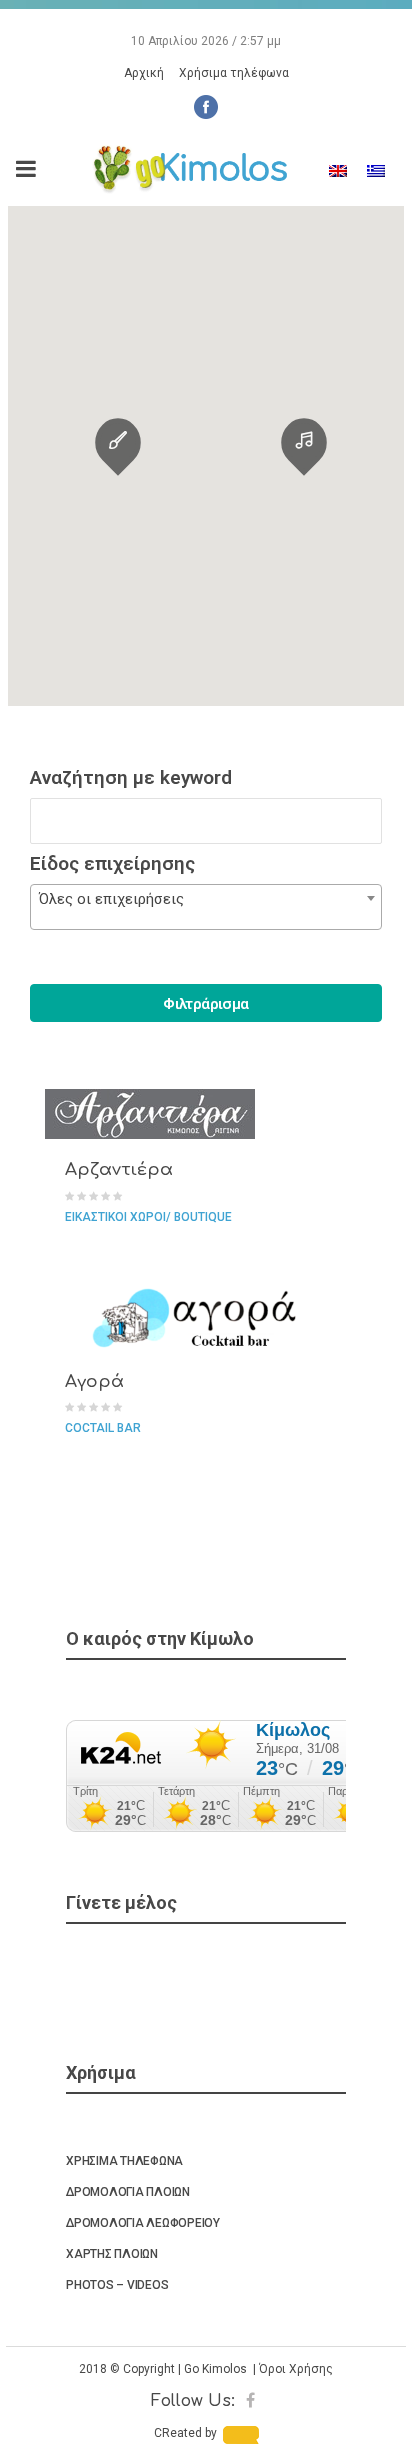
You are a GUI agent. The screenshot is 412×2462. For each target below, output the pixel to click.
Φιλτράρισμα (205, 1004)
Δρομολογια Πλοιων (128, 2192)
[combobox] (206, 907)
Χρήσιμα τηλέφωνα (234, 73)
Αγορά (94, 1381)
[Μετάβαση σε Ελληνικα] (376, 171)
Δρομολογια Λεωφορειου (143, 2223)
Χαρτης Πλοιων (112, 2254)
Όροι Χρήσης (296, 2369)
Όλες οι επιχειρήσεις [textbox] (111, 899)
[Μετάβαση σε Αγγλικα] (338, 171)
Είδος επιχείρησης (112, 863)
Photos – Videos (117, 2285)
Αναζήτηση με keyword (131, 777)
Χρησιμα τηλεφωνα (124, 2161)
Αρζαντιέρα (119, 1169)
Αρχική (144, 73)
